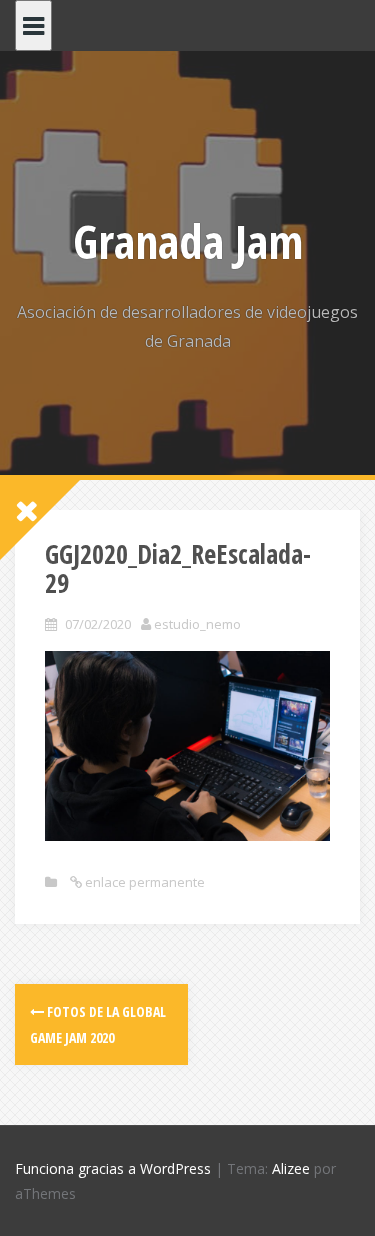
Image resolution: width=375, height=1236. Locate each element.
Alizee (291, 1168)
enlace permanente (143, 882)
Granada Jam (188, 241)
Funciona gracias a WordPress (113, 1168)
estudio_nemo (197, 624)
